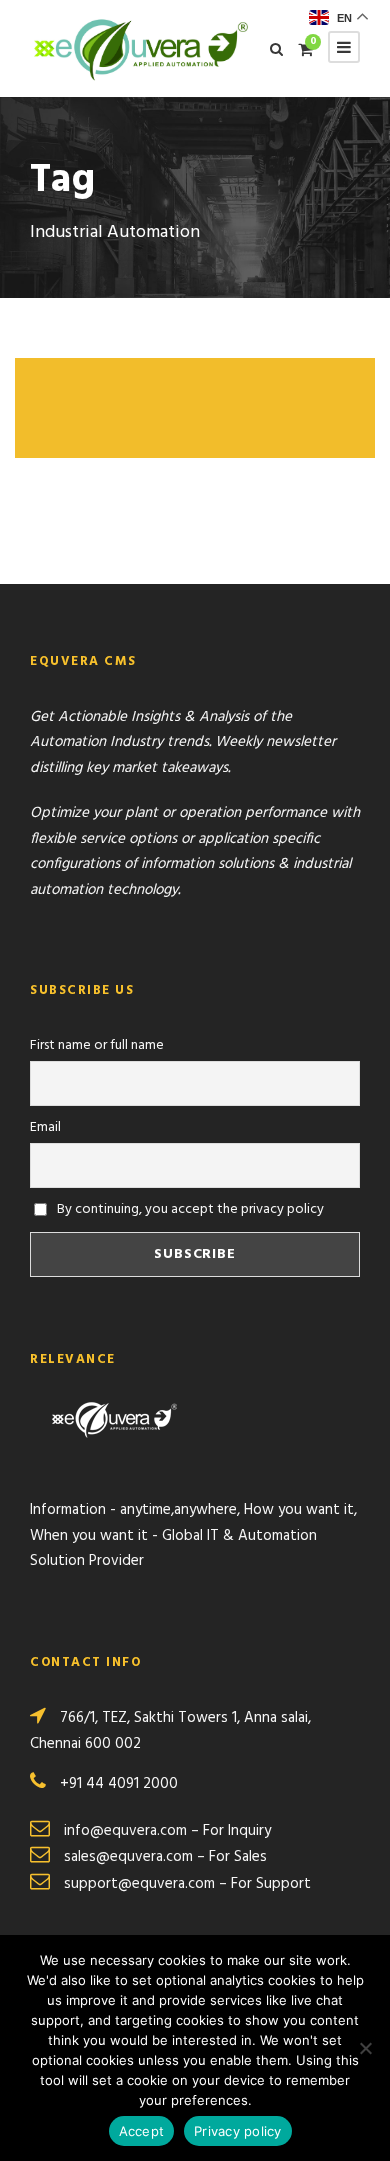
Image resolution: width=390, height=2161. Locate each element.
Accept (142, 2131)
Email (45, 1127)
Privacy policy (238, 2131)
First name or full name (97, 1045)
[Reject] (365, 2048)
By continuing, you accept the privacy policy (189, 1209)
